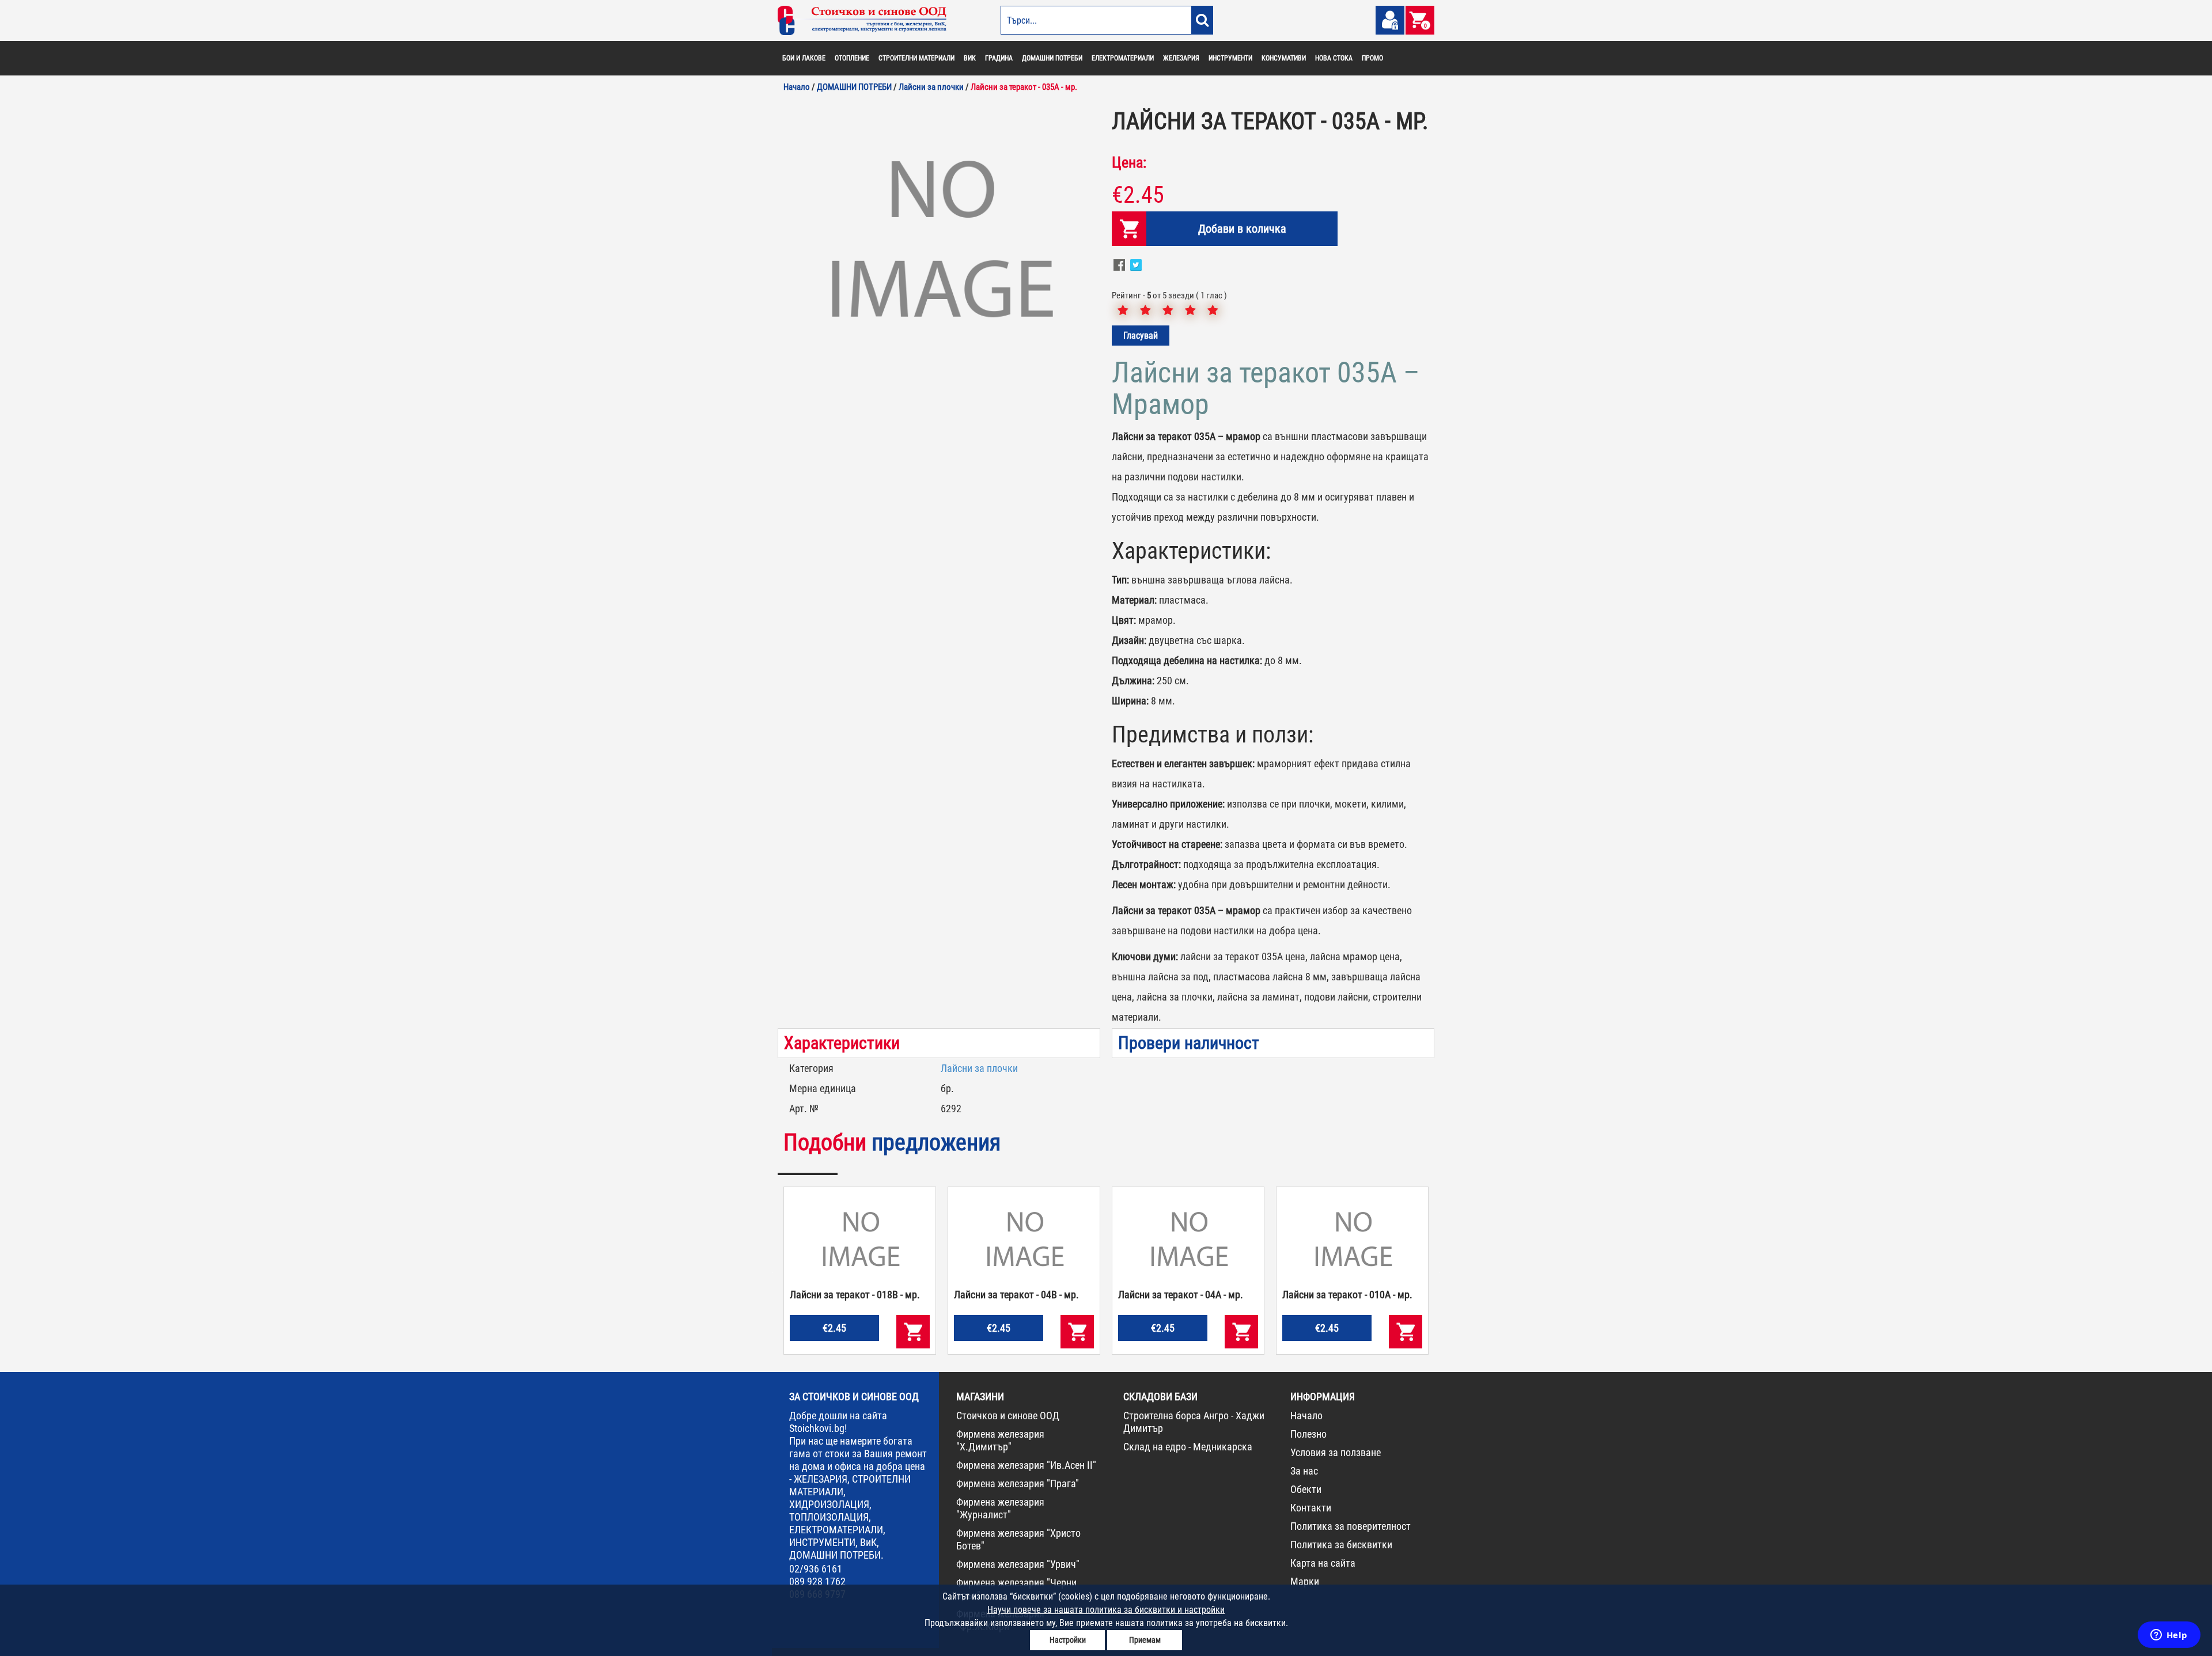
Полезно (1308, 1434)
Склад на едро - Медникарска (1188, 1447)
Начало (1306, 1416)
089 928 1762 (817, 1581)
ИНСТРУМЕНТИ (1230, 58)
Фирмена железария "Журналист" (1000, 1508)
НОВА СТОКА (1334, 58)
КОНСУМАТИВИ (1284, 58)
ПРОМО (1372, 58)
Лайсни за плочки (979, 1068)
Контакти (1311, 1508)
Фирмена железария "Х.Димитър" (1000, 1440)
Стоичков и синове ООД (1008, 1416)
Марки (1305, 1581)
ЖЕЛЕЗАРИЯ (1181, 58)
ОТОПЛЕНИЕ (852, 58)
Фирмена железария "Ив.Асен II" (1026, 1465)
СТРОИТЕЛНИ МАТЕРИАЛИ (916, 58)
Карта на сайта (1323, 1563)
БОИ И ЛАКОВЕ (804, 58)
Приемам (1145, 1640)
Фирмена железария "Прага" (1018, 1483)
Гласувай (1141, 336)
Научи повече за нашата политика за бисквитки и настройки (1106, 1610)
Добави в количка (1242, 229)
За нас (1304, 1471)
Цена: (1129, 162)
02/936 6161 (816, 1569)
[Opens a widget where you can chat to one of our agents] (2169, 1636)
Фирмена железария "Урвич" (1018, 1564)
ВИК (970, 58)
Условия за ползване (1336, 1452)
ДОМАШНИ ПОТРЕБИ (1052, 58)
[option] (939, 244)
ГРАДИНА (999, 58)
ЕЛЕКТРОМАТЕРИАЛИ (1123, 58)
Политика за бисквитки (1341, 1545)
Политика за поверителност (1351, 1526)
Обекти (1306, 1489)
